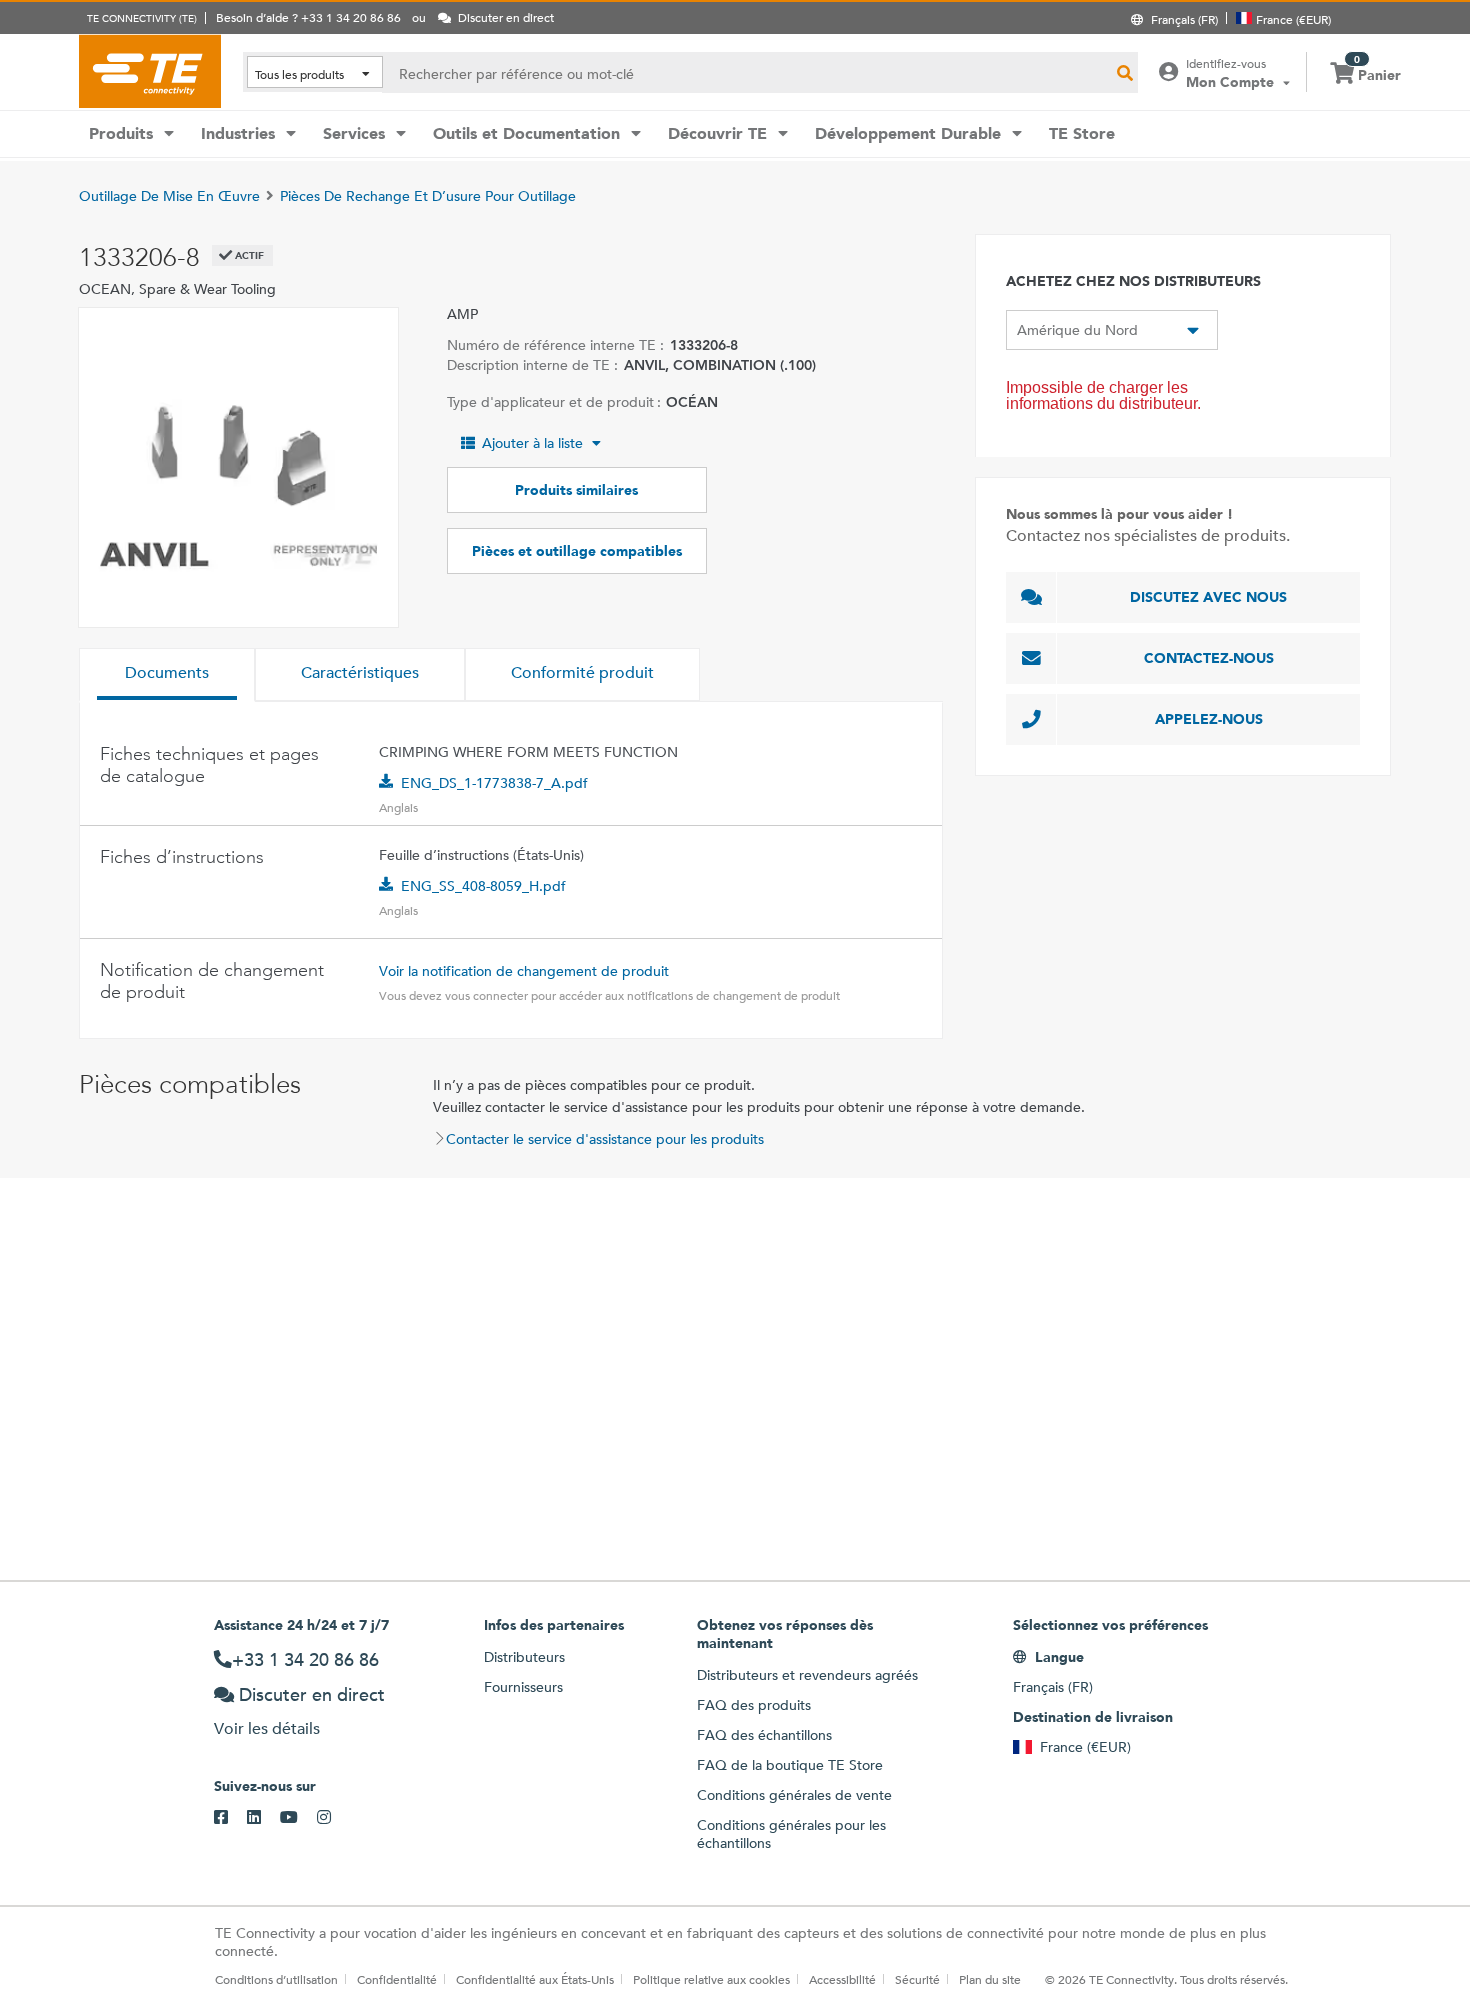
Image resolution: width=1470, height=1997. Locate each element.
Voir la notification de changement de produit (524, 971)
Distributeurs (524, 1657)
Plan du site (990, 1979)
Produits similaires (576, 490)
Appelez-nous (1209, 719)
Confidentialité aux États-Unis (535, 1979)
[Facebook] (230, 1818)
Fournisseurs (523, 1687)
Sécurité (917, 1979)
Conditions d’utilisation (276, 1979)
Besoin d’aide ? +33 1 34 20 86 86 (308, 17)
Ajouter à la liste (532, 443)
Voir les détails (267, 1728)
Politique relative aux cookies (711, 1979)
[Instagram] (333, 1818)
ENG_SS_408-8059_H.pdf (483, 886)
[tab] (167, 675)
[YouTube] (298, 1818)
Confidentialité (397, 1979)
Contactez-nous (1209, 658)
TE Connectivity (150, 71)
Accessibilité (842, 1979)
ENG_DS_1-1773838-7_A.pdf (494, 783)
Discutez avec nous (1208, 597)
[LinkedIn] (263, 1818)
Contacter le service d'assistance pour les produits (605, 1139)
